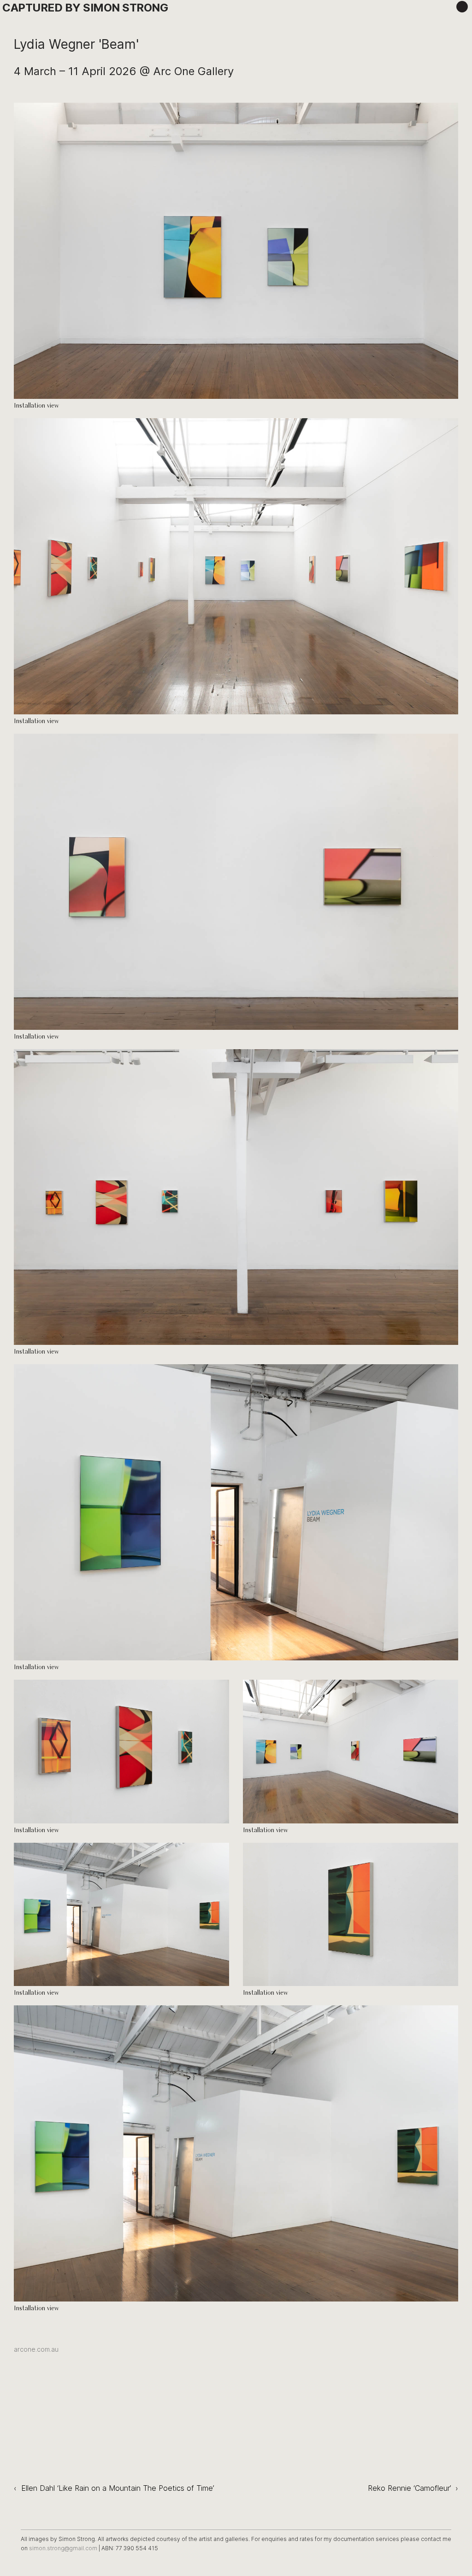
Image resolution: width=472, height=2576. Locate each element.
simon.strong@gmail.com (64, 2548)
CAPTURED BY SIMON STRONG (85, 8)
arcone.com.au (36, 2349)
